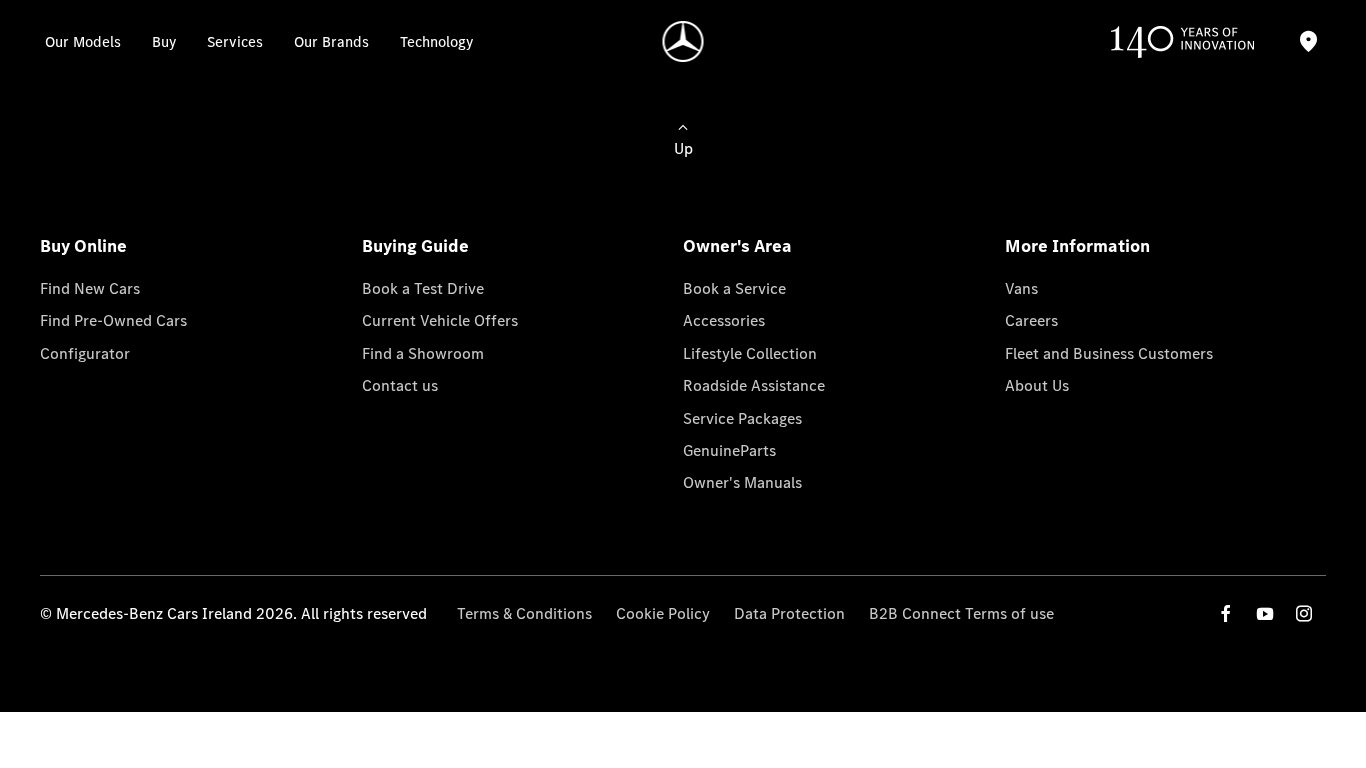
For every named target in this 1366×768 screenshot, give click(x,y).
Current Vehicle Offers (440, 320)
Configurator (85, 353)
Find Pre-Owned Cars (113, 320)
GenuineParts (729, 450)
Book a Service (734, 288)
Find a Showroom (423, 353)
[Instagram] (1304, 613)
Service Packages (742, 418)
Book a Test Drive (423, 288)
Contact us (400, 385)
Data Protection (789, 613)
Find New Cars (90, 288)
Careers (1031, 320)
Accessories (724, 320)
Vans (1021, 288)
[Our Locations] (1308, 41)
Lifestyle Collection (750, 353)
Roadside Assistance (754, 385)
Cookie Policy (663, 613)
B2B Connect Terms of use (961, 613)
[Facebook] (1226, 613)
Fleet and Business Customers (1109, 353)
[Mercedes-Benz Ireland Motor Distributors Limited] (683, 41)
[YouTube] (1265, 613)
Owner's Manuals (742, 482)
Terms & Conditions (524, 613)
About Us (1037, 385)
